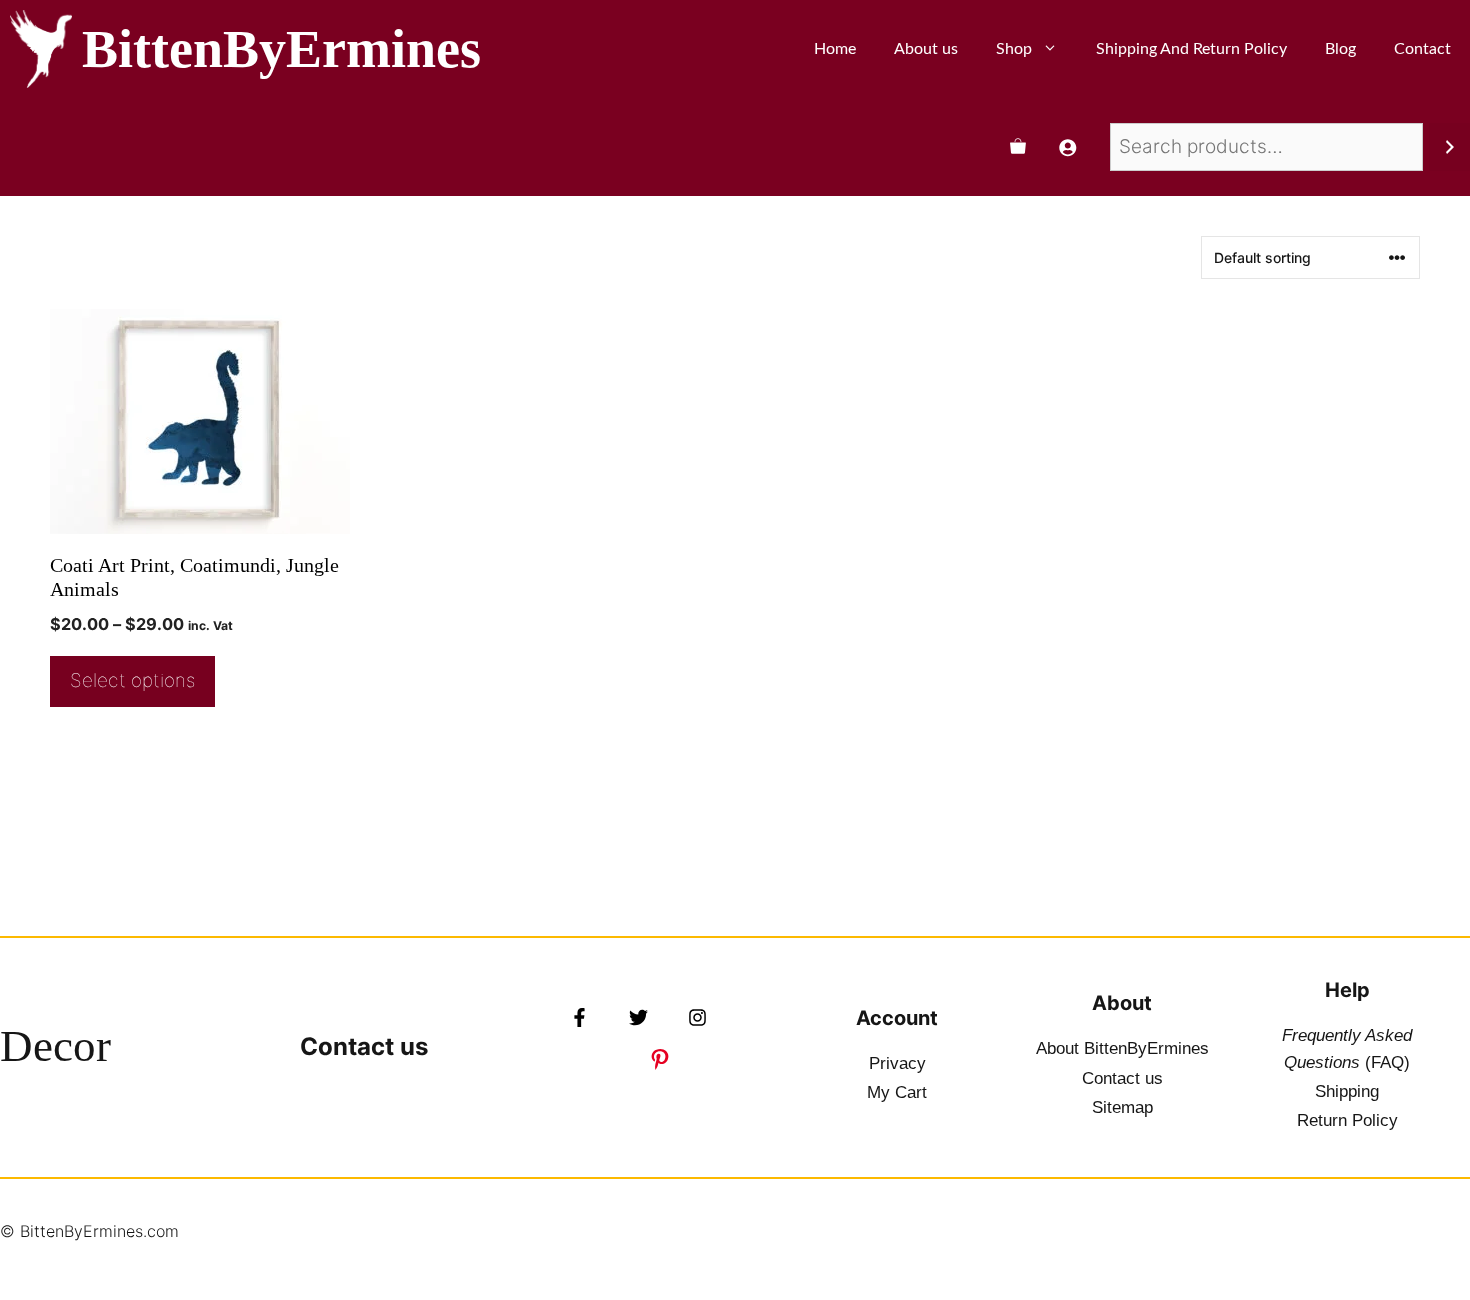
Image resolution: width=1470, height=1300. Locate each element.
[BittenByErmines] (41, 49)
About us (926, 49)
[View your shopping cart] (1018, 147)
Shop (1014, 49)
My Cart (897, 1092)
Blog (1340, 49)
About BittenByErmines (1122, 1048)
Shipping (1347, 1091)
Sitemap (1122, 1107)
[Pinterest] (660, 1059)
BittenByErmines (281, 49)
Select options (132, 680)
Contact (1422, 49)
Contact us (364, 1046)
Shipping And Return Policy (1191, 49)
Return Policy (1347, 1120)
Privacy (897, 1063)
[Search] (1449, 147)
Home (835, 49)
